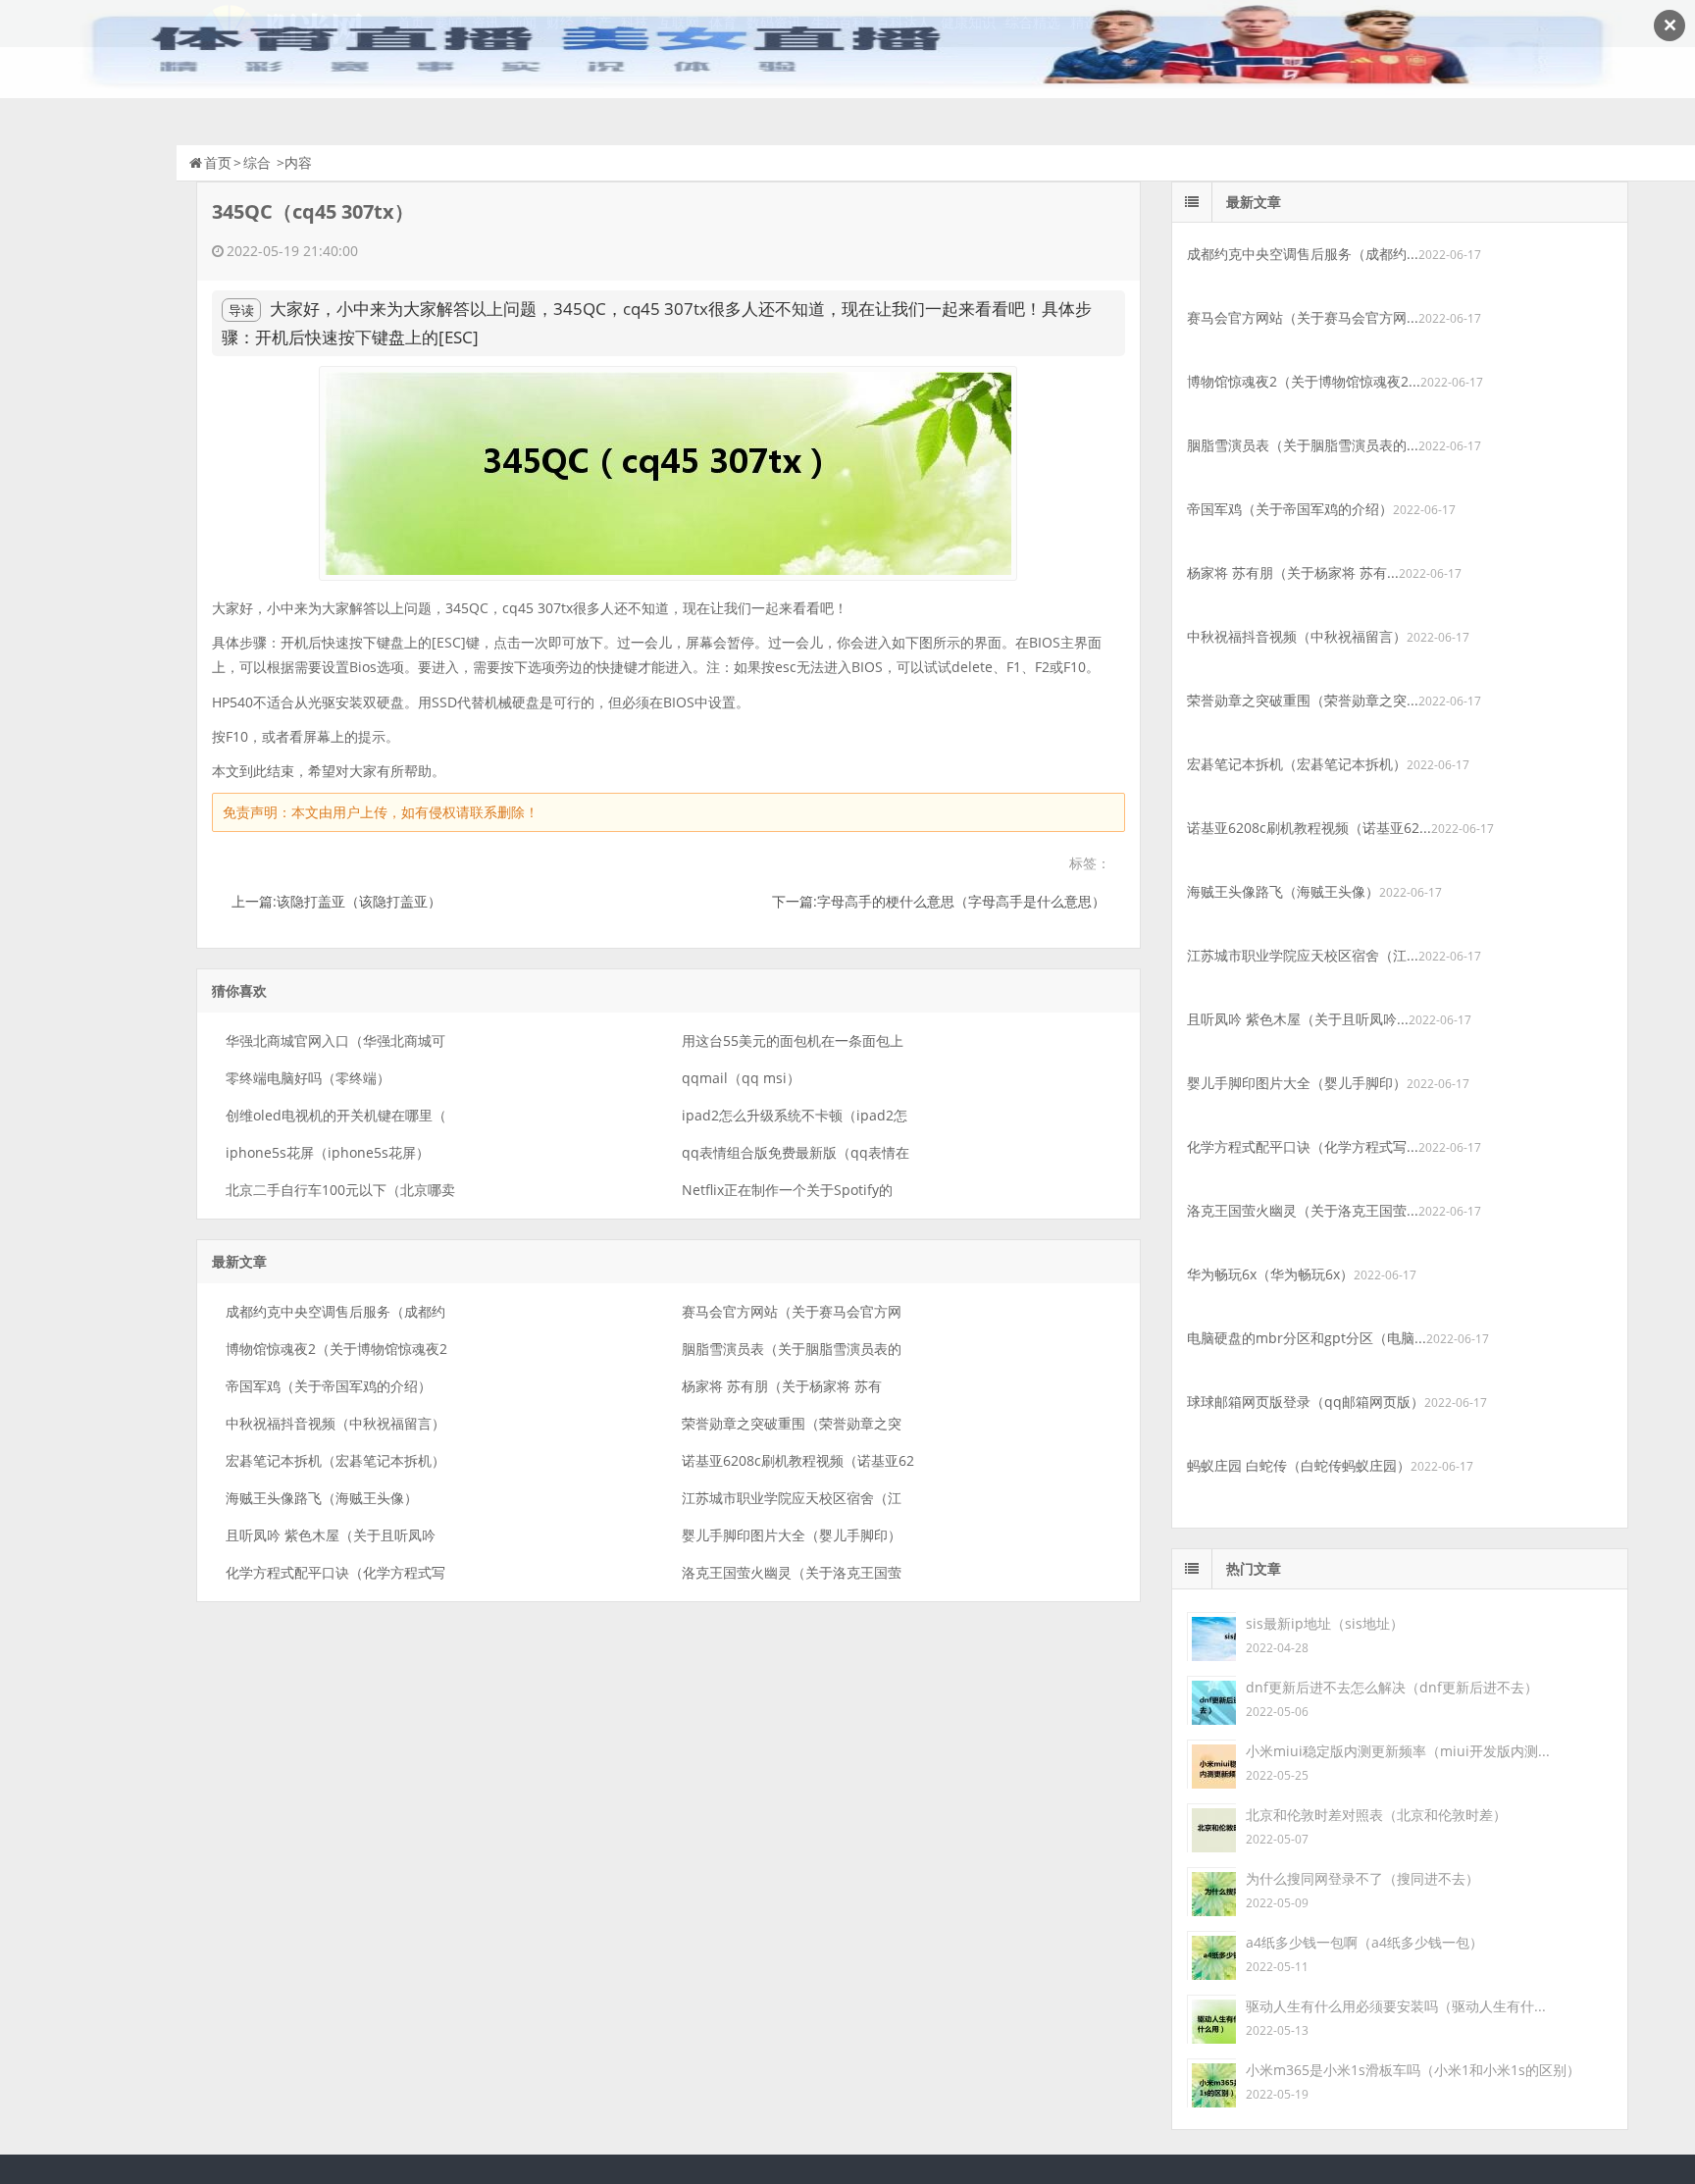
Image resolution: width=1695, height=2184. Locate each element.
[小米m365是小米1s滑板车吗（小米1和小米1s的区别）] (1211, 2081)
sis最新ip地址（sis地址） (1325, 1623)
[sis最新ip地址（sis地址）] (1211, 1635)
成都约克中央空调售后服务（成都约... (1303, 254)
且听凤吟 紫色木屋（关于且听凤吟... (1298, 1019)
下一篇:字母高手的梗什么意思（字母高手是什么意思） (939, 901)
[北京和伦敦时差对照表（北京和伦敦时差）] (1211, 1826)
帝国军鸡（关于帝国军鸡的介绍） (329, 1386)
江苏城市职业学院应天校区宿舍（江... (1303, 955)
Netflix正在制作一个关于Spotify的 (787, 1190)
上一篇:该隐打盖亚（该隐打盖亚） (336, 901)
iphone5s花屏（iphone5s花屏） (328, 1152)
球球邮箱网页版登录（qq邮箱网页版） (1306, 1402)
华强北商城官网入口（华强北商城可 (335, 1040)
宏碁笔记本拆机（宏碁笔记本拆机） (335, 1460)
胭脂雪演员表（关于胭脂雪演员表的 (792, 1349)
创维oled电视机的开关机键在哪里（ (336, 1115)
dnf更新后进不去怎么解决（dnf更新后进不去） (1392, 1687)
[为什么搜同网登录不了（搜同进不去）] (1211, 1890)
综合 (257, 162)
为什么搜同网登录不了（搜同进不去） (1362, 1878)
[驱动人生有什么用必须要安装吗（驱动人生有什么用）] (1211, 2018)
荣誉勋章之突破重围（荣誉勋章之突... (1303, 700)
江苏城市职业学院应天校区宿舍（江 (792, 1498)
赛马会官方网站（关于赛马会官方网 (792, 1311)
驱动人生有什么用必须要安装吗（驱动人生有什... (1396, 2006)
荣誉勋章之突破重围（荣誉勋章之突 (792, 1423)
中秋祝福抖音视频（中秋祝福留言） (335, 1423)
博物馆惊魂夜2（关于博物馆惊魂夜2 (336, 1349)
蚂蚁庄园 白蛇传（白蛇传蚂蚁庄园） (1299, 1465)
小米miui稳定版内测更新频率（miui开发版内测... (1398, 1751)
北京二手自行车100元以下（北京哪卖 (340, 1190)
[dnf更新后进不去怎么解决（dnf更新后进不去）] (1211, 1699)
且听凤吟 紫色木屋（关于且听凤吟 (331, 1535)
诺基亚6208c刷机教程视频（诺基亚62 (798, 1460)
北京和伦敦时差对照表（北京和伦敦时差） (1376, 1815)
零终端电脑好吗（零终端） (308, 1078)
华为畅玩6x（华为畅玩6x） (1270, 1274)
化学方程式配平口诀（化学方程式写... (1303, 1146)
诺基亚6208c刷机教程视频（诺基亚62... (1309, 828)
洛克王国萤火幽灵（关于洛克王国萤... (1303, 1210)
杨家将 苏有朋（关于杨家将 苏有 (782, 1386)
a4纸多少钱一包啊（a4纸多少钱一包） (1364, 1942)
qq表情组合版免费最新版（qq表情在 (796, 1152)
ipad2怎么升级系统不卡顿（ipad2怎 (795, 1115)
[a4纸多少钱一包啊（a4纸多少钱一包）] (1211, 1954)
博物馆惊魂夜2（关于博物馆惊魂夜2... (1304, 381)
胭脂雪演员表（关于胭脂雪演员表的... (1303, 445)
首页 (218, 162)
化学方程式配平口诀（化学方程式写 (335, 1572)
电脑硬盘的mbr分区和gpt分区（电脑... (1307, 1338)
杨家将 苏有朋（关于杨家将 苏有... (1293, 572)
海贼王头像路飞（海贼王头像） (322, 1498)
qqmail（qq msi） (741, 1078)
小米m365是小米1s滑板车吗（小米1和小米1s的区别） (1413, 2070)
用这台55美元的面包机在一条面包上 (793, 1040)
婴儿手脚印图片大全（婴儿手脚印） (792, 1535)
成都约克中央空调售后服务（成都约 (335, 1311)
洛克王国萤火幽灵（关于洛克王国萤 (792, 1572)
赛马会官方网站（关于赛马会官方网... (1303, 317)
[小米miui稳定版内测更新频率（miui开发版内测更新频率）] (1211, 1763)
